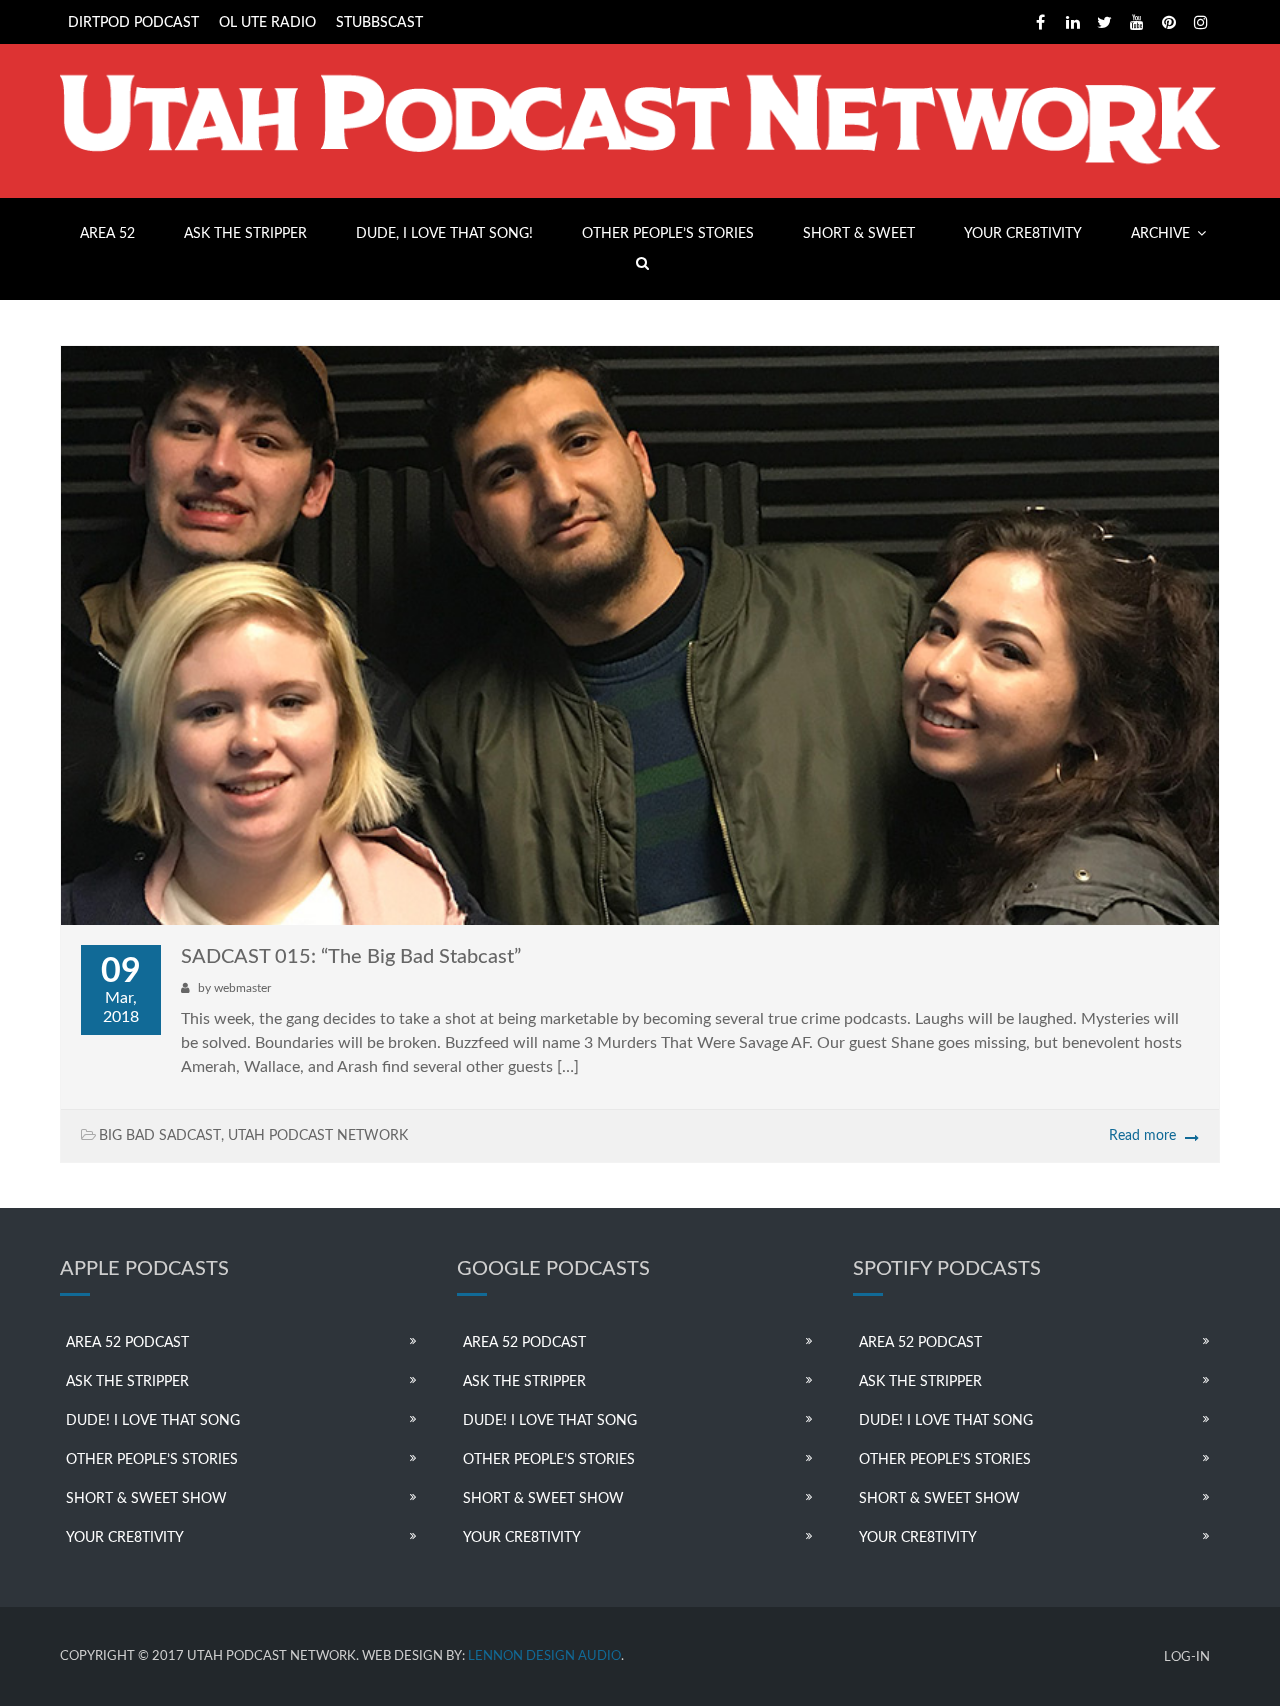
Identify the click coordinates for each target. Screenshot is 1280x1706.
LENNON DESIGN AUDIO (544, 1656)
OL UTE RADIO (267, 23)
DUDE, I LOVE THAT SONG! (444, 234)
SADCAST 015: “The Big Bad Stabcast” (351, 957)
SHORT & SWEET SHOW (146, 1499)
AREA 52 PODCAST (127, 1343)
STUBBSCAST (379, 23)
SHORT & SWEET (859, 234)
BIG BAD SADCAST (160, 1136)
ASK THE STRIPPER (245, 234)
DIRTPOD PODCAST (133, 23)
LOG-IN (1187, 1657)
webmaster (242, 988)
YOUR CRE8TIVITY (1023, 234)
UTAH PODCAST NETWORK (318, 1136)
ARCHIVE (1160, 234)
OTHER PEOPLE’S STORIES (668, 234)
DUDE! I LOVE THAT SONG (153, 1421)
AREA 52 (107, 234)
